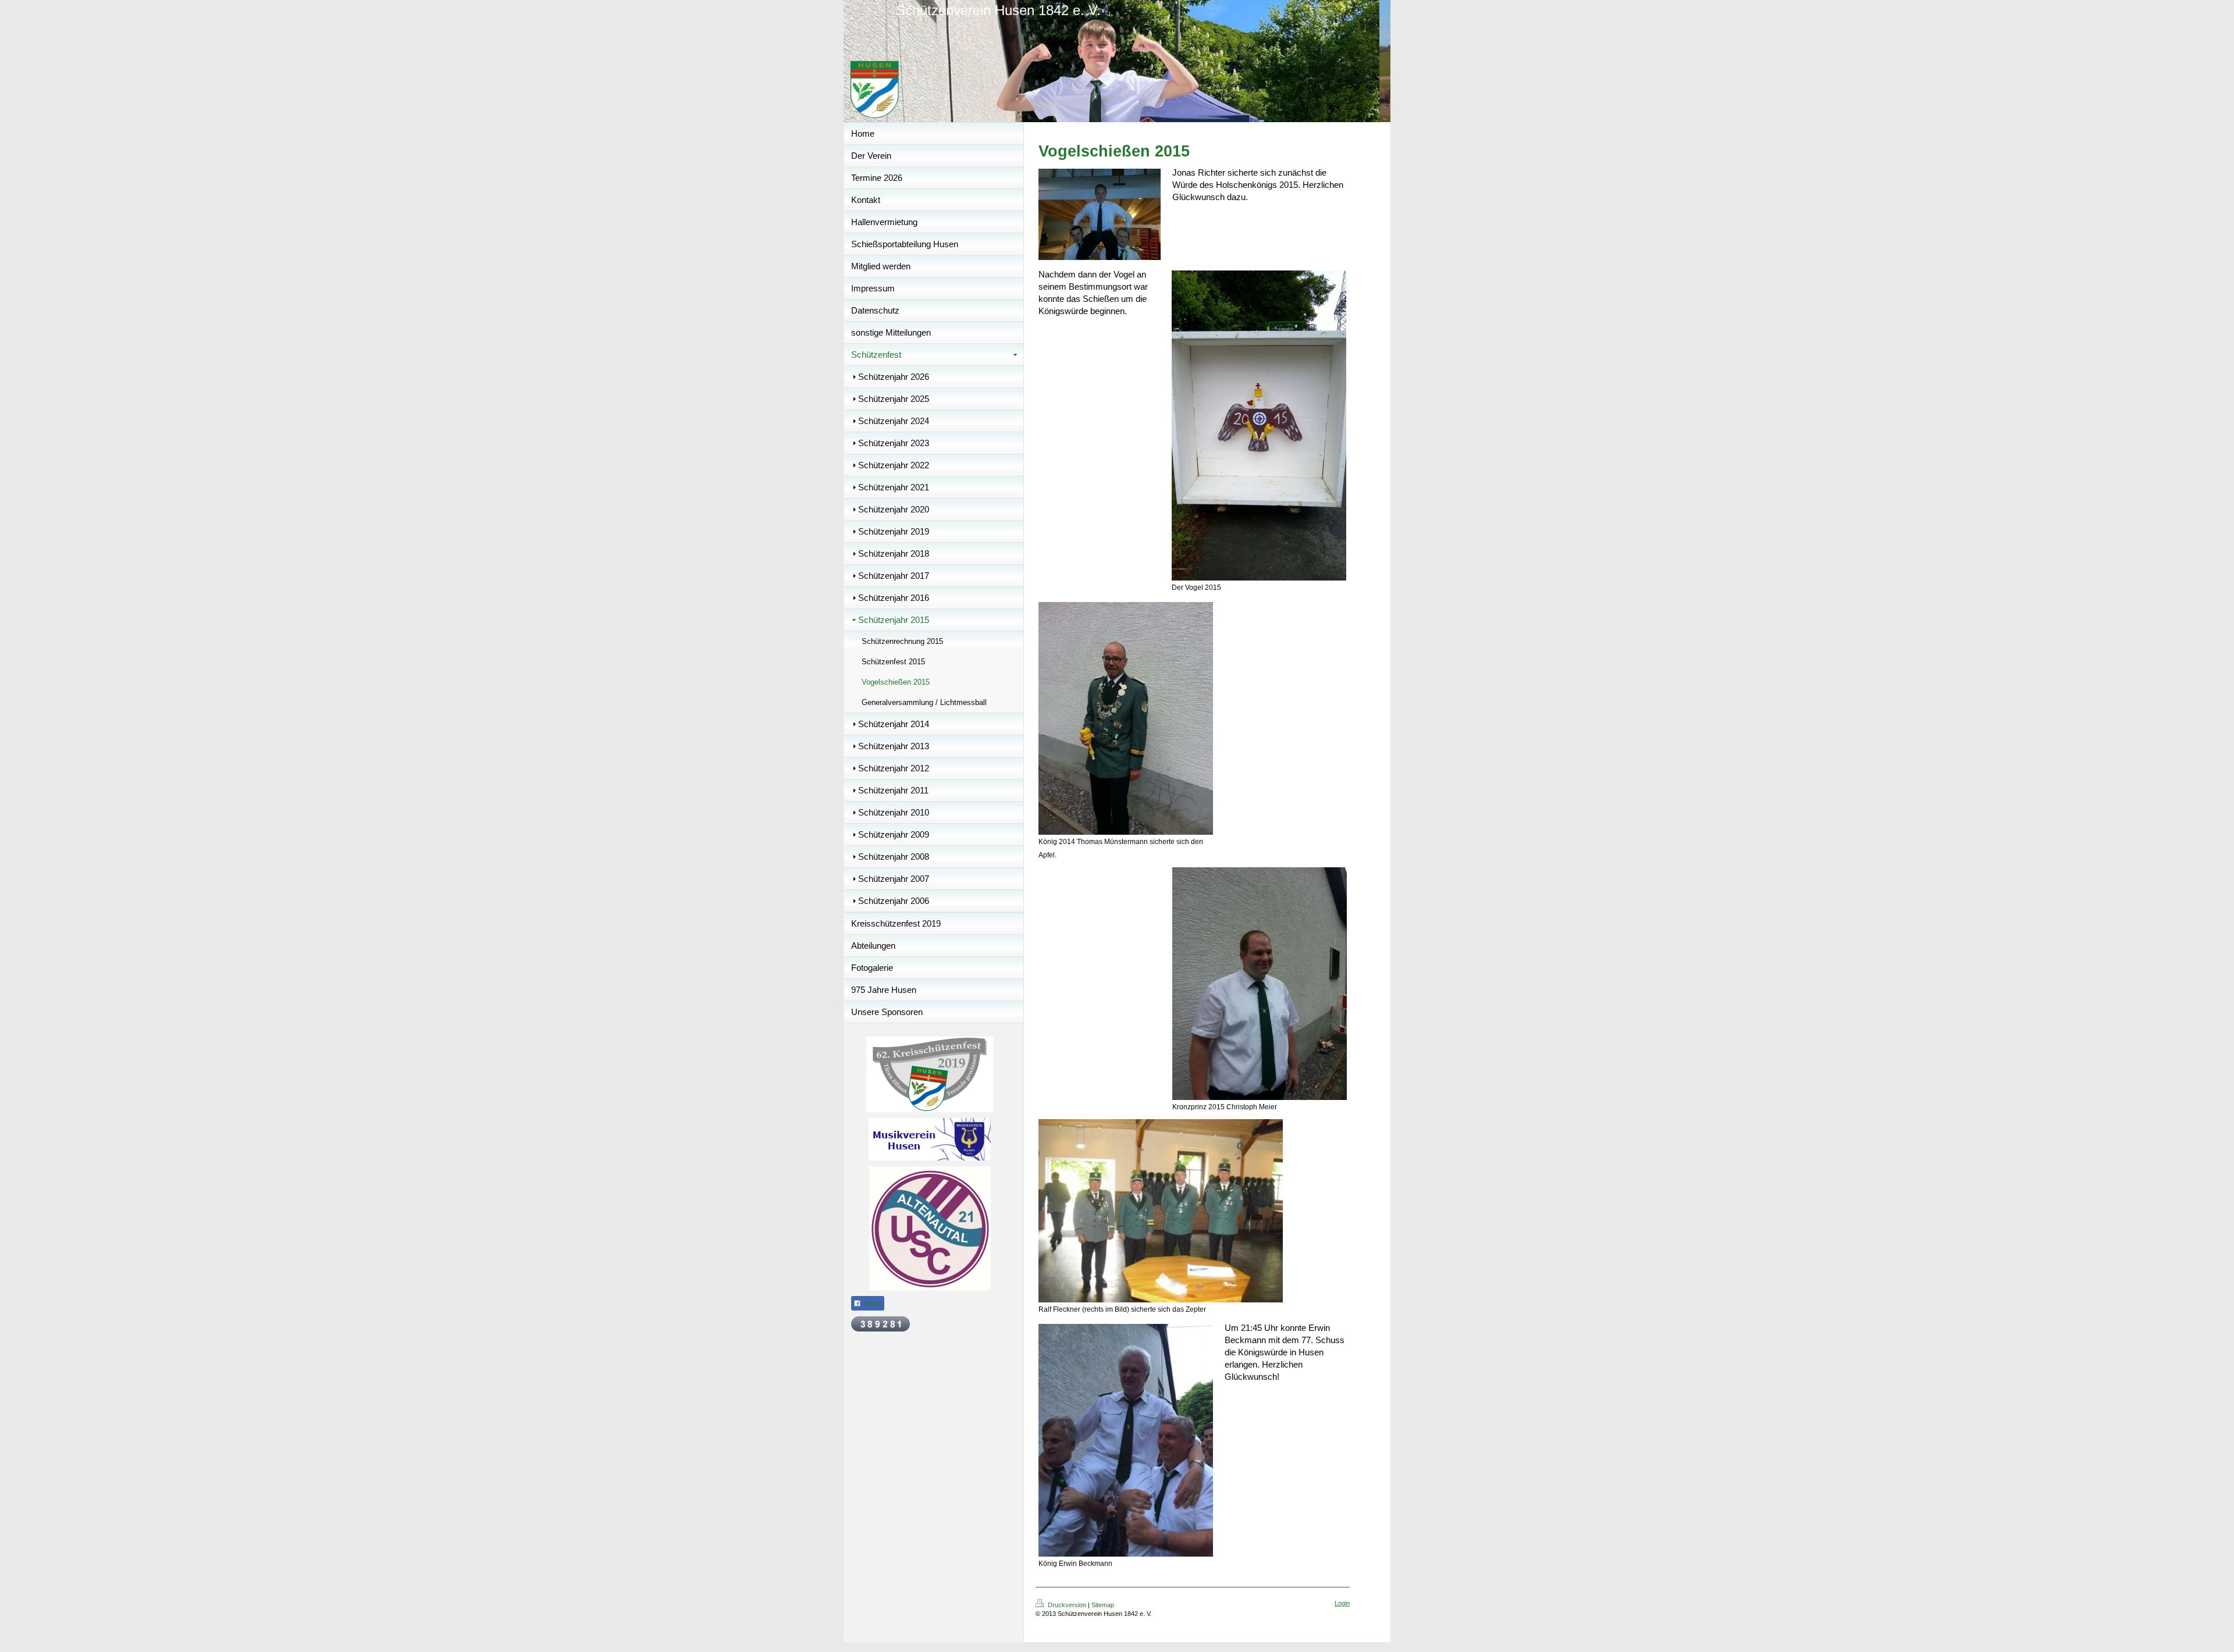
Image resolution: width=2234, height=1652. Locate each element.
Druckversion (1067, 1605)
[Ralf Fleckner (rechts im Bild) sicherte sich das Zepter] (1161, 1211)
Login (1342, 1603)
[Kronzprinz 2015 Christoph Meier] (1260, 984)
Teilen (871, 1304)
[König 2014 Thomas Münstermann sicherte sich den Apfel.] (1126, 718)
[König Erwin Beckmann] (1126, 1440)
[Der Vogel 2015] (1259, 426)
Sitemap (1103, 1605)
